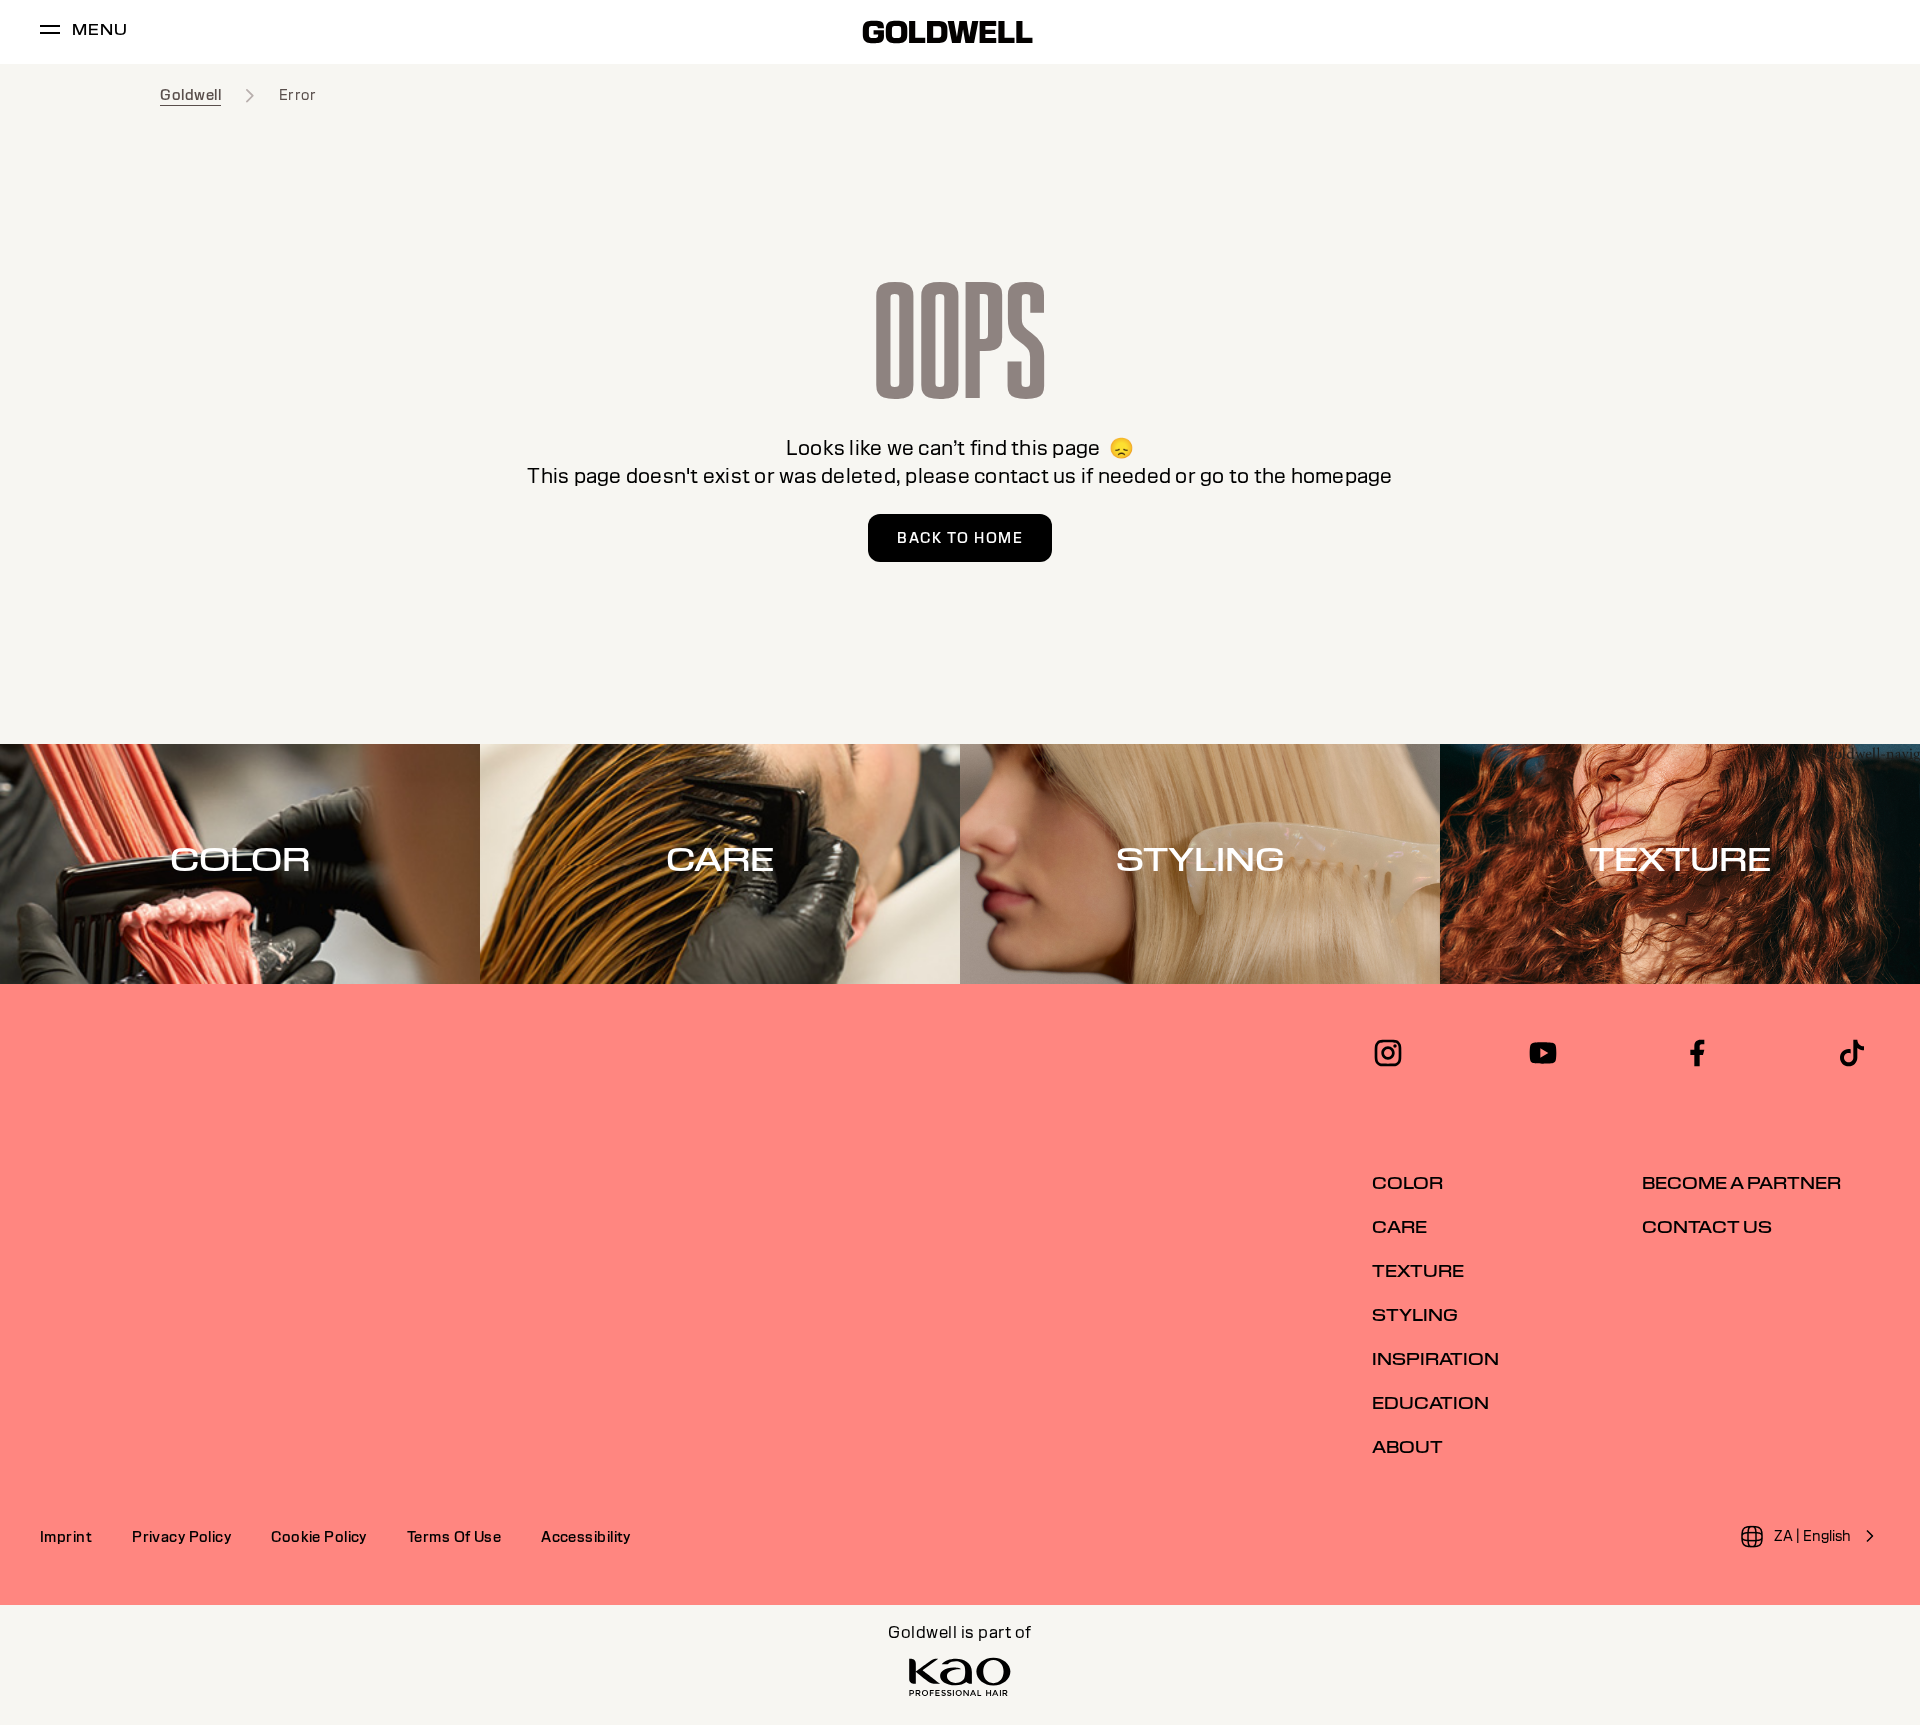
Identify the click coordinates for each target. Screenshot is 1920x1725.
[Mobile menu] (50, 32)
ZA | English (1812, 1536)
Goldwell (190, 95)
